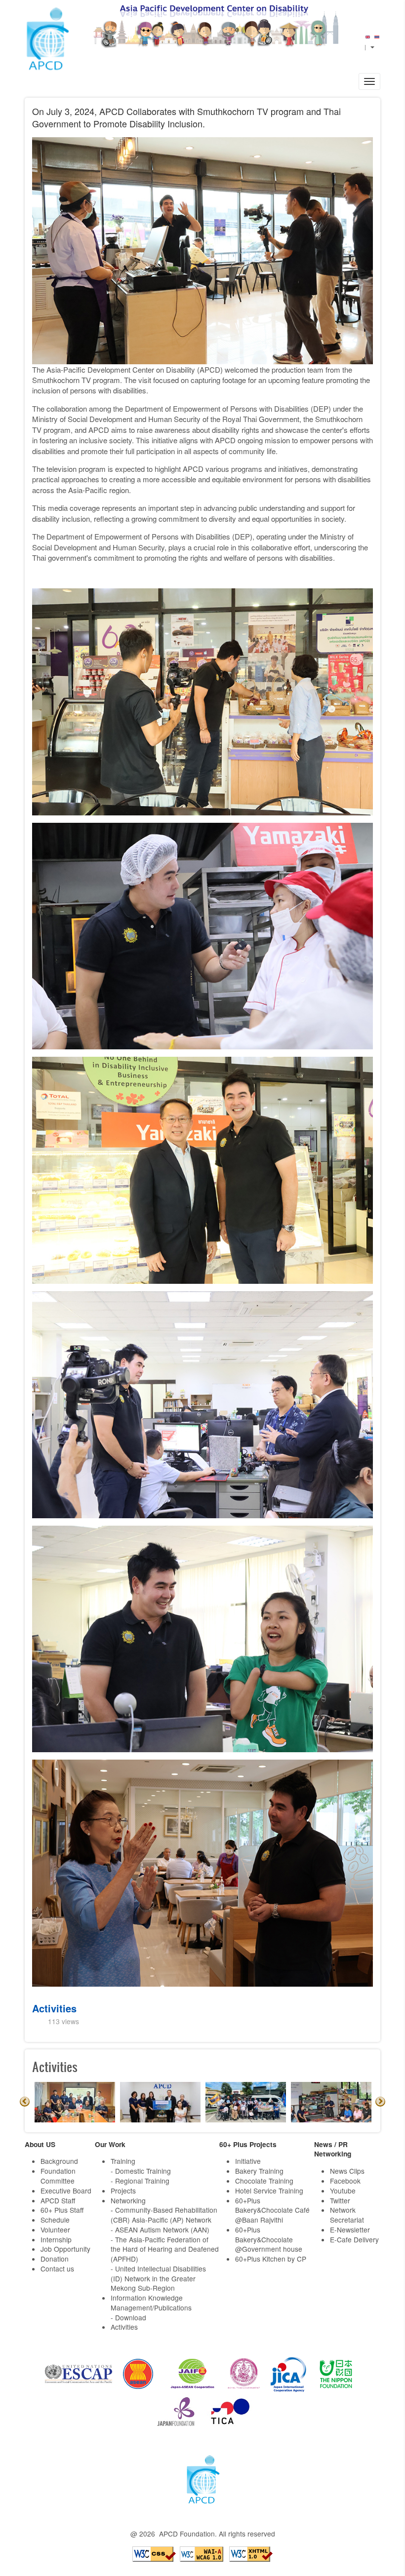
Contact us (57, 2268)
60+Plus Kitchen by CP (271, 2259)
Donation (55, 2259)
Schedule (55, 2220)
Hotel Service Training (269, 2191)
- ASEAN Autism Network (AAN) (160, 2230)
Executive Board (66, 2191)
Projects (123, 2191)
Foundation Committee (58, 2176)
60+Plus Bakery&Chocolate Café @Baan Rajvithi (272, 2210)
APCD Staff (58, 2200)
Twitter (340, 2200)
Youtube (343, 2191)
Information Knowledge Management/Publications (151, 2303)
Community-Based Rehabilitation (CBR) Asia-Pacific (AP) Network (164, 2215)
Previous (25, 2102)
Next (380, 2102)
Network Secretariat (347, 2215)
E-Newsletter (350, 2230)
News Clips (347, 2171)
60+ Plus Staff (62, 2210)
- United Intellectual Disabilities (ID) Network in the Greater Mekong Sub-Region (158, 2278)
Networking (128, 2200)
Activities (54, 2008)
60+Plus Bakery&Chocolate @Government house (269, 2239)
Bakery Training (259, 2171)
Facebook (345, 2181)
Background (59, 2161)
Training (123, 2161)
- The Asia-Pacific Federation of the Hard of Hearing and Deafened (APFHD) (165, 2249)
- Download (128, 2317)
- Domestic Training (141, 2171)
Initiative (248, 2161)
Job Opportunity (65, 2249)
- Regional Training (140, 2181)
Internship (56, 2239)
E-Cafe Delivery (354, 2239)
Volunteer (55, 2230)
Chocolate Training (264, 2181)
